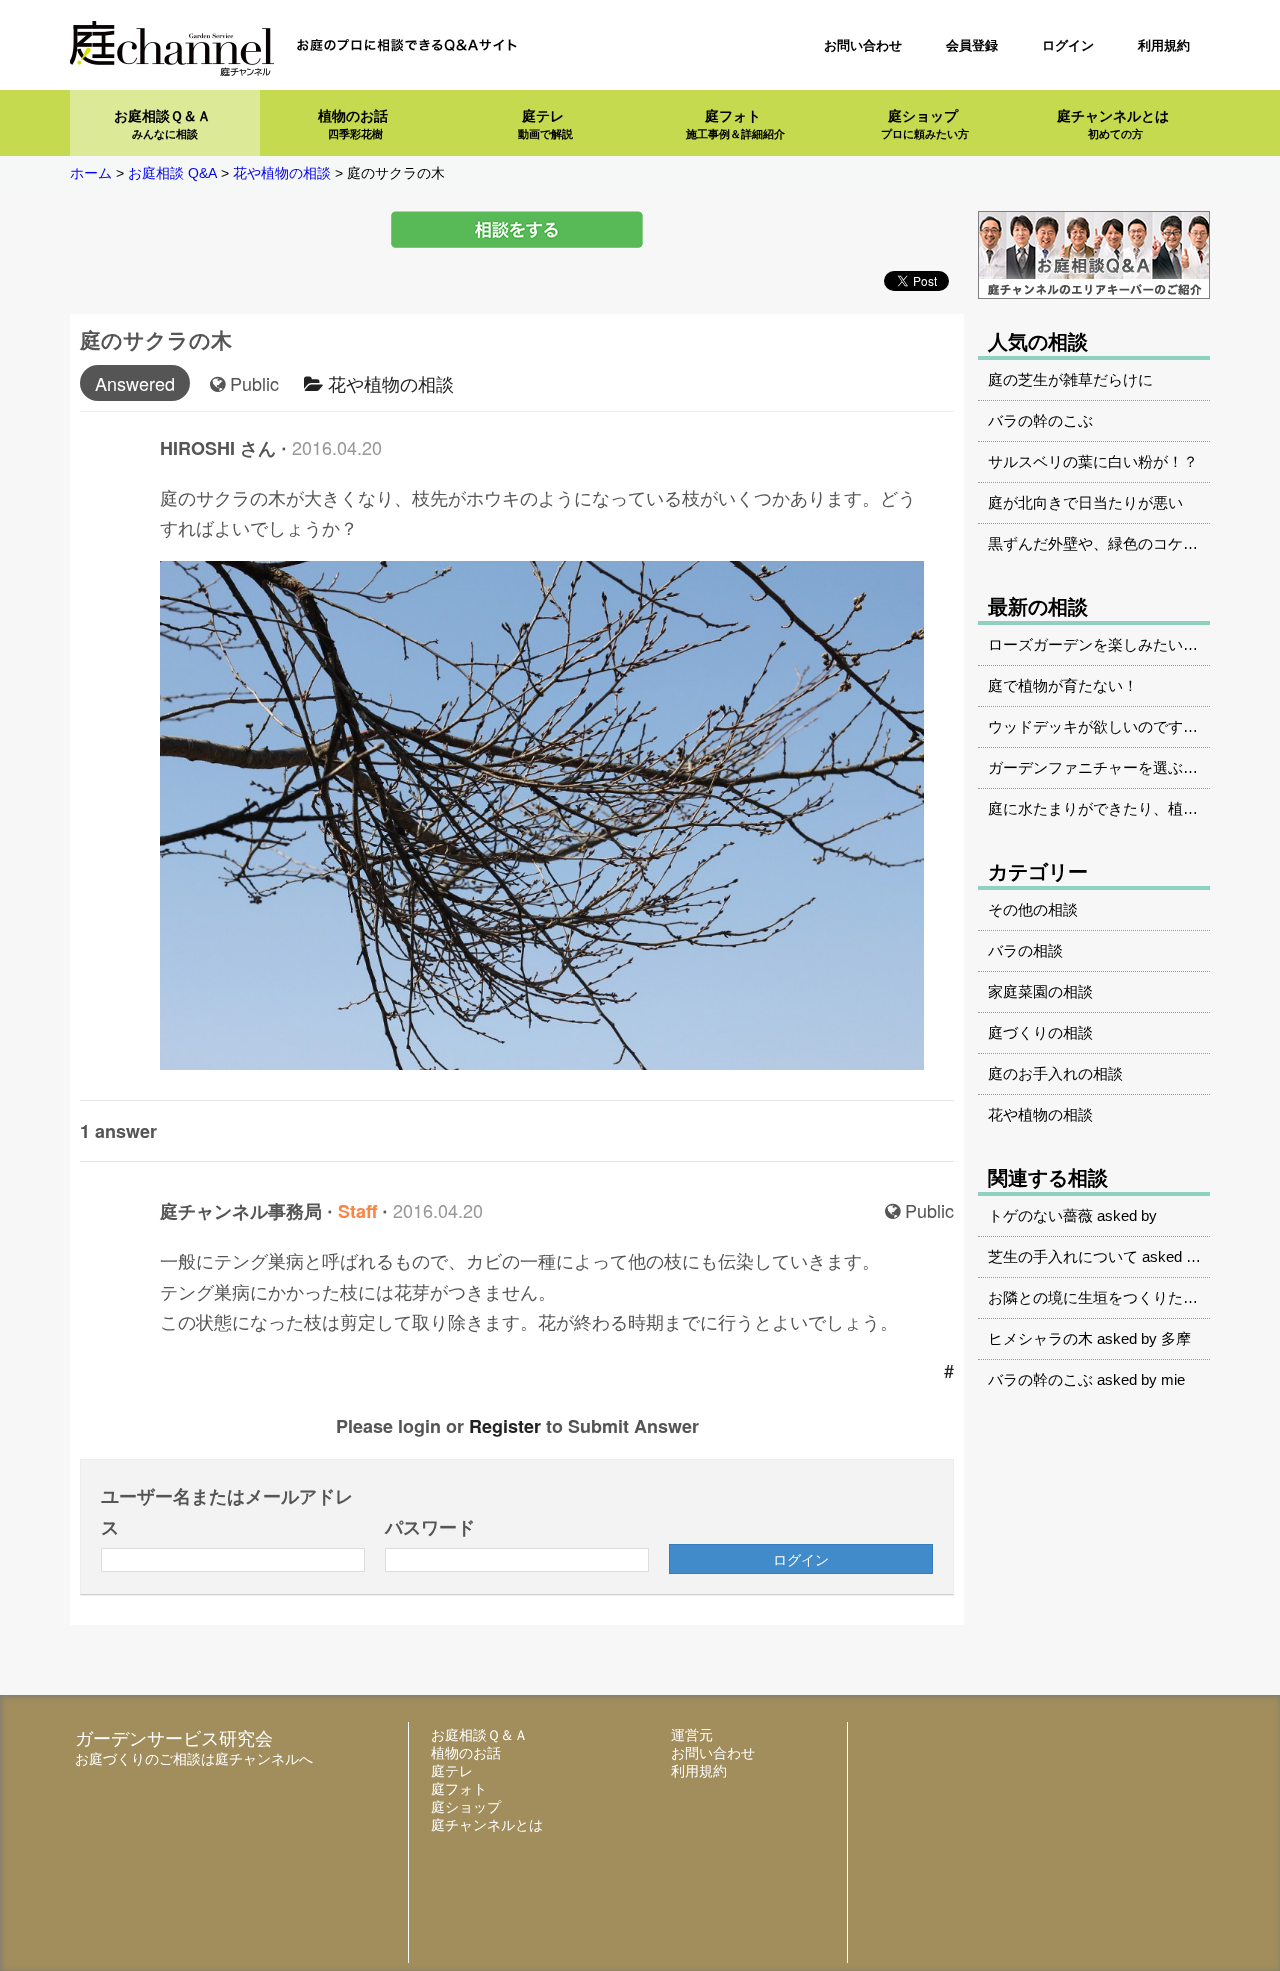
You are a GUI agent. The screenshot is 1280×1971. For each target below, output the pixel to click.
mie (1173, 1379)
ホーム (91, 173)
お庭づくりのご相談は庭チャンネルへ (194, 1759)
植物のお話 (353, 124)
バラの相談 (1025, 950)
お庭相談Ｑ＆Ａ (162, 124)
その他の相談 (1033, 909)
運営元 (692, 1735)
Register (505, 1426)
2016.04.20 (337, 447)
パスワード (430, 1527)
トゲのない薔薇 (1040, 1215)
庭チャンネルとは (1113, 124)
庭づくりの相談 (1040, 1032)
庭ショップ (925, 124)
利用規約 (1164, 45)
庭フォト (735, 124)
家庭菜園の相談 (1040, 991)
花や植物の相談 (388, 383)
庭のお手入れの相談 (1055, 1073)
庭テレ (545, 124)
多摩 (1176, 1338)
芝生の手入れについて (1063, 1256)
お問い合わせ (863, 45)
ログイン (1068, 45)
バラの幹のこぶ (1040, 1379)
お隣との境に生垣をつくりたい (1093, 1297)
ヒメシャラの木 (1040, 1338)
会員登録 (972, 45)
